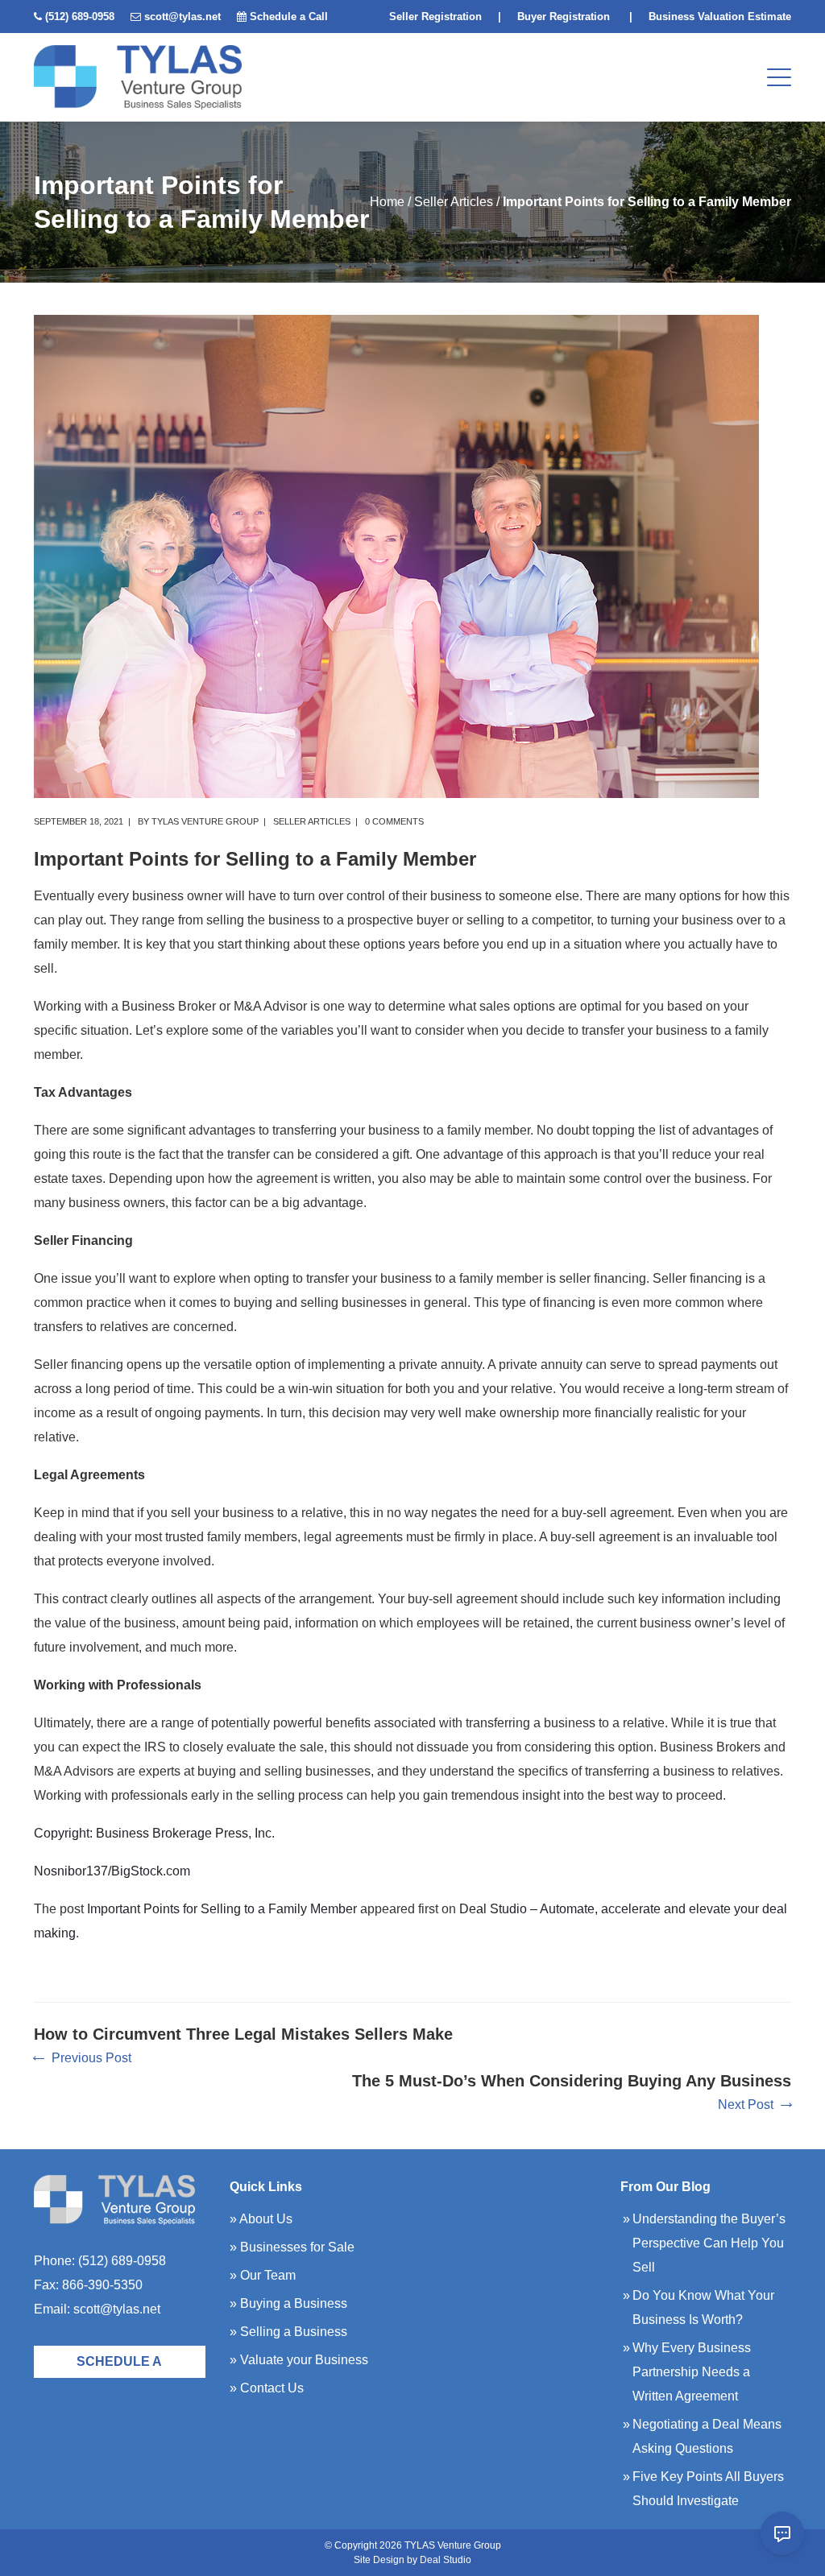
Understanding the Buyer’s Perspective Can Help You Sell (709, 2243)
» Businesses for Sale (292, 2247)
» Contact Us (267, 2388)
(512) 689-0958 (80, 17)
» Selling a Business (288, 2332)
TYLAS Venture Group (205, 821)
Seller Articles (454, 202)
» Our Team (263, 2275)
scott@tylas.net (182, 17)
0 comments (394, 821)
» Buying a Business (288, 2303)
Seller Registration (435, 17)
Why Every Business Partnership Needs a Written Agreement (692, 2372)
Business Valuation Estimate (720, 17)
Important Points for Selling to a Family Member (222, 1909)
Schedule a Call (289, 17)
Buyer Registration (564, 17)
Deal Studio (446, 2560)
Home (387, 202)
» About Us (261, 2219)
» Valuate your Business (299, 2360)
